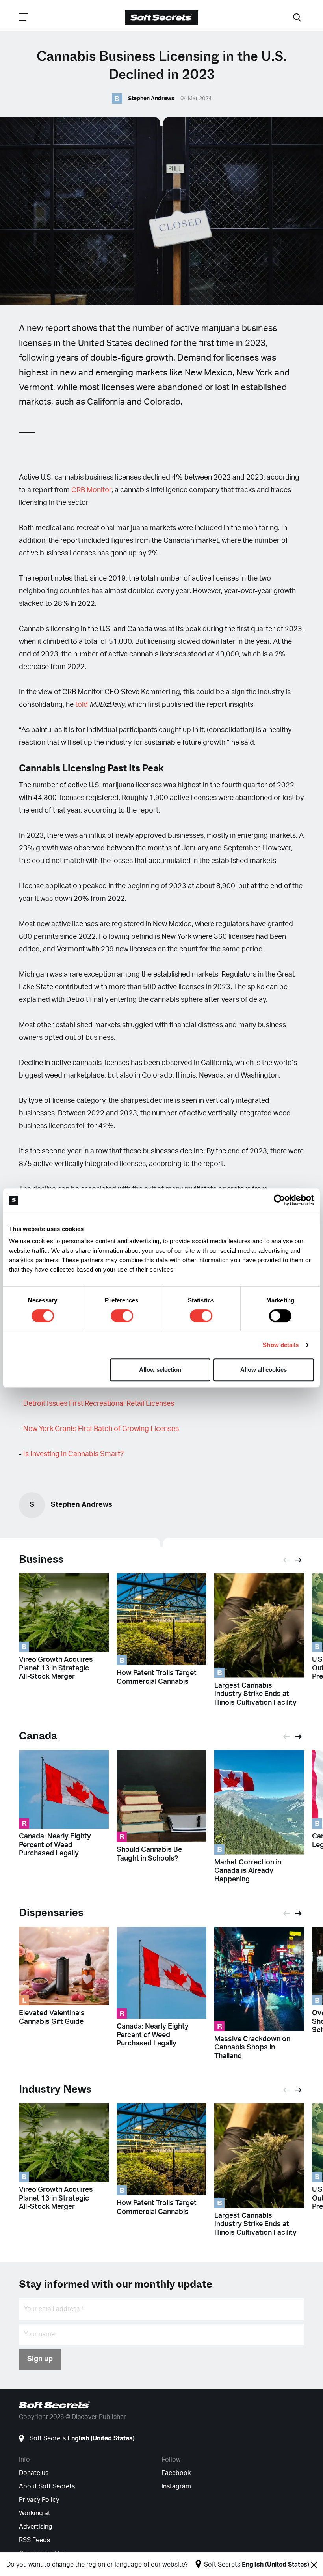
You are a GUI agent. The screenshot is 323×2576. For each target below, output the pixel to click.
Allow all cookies (264, 1370)
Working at (35, 2513)
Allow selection (160, 1370)
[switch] (122, 1316)
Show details (281, 1345)
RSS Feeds (34, 2540)
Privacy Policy (39, 2500)
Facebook (176, 2473)
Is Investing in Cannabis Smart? (73, 1454)
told (82, 705)
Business (41, 1559)
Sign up (40, 2359)
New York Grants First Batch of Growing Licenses (101, 1429)
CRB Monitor (91, 490)
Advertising (36, 2527)
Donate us (34, 2473)
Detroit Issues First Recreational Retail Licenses (99, 1404)
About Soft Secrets (47, 2486)
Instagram (176, 2486)
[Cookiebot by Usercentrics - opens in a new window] (279, 1200)
